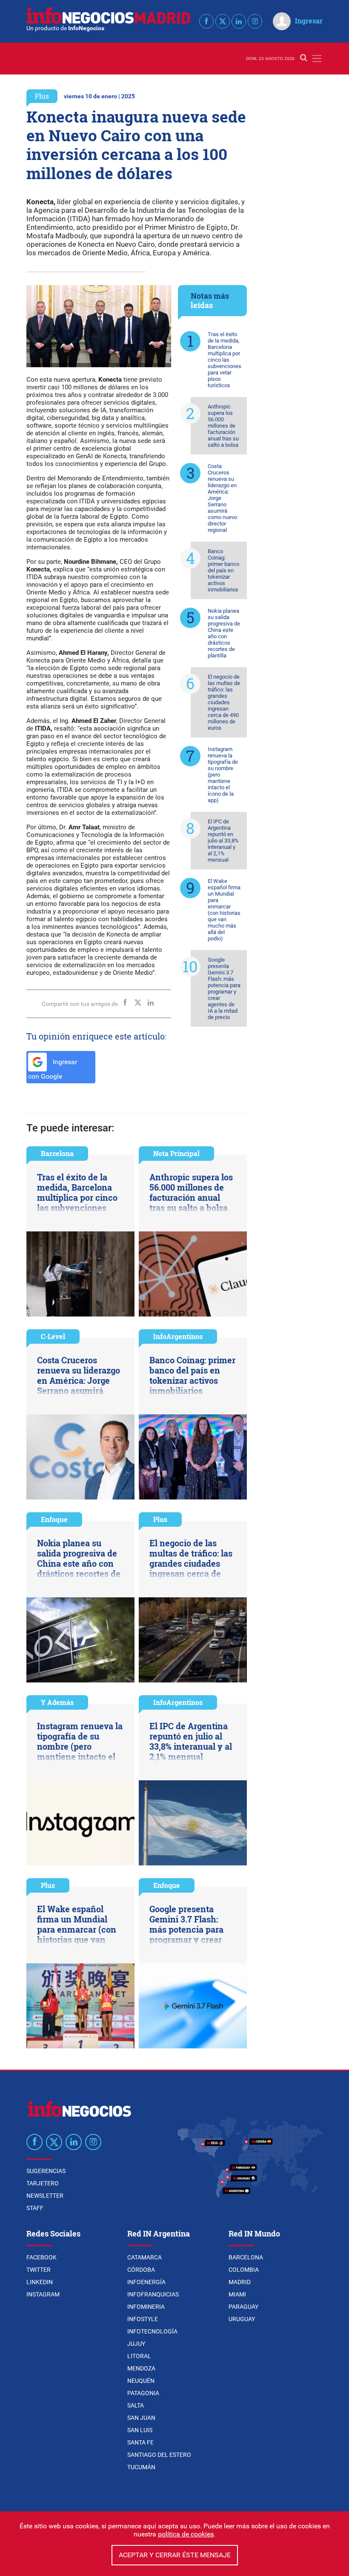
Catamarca (144, 2257)
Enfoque (54, 1519)
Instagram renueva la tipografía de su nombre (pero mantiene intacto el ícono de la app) (223, 775)
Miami (237, 2294)
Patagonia (143, 2393)
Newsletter (45, 2196)
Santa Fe (140, 2442)
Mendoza (141, 2368)
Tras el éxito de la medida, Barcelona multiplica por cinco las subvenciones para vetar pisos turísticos (225, 360)
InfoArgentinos (178, 1336)
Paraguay (243, 2307)
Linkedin (40, 2282)
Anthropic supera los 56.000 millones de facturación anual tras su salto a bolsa (223, 426)
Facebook (41, 2257)
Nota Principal (176, 1153)
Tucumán (141, 2467)
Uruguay (242, 2319)
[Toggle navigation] (317, 59)
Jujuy (136, 2344)
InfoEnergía (146, 2282)
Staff (35, 2208)
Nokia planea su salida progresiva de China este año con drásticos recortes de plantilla (224, 633)
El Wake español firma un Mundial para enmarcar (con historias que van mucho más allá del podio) (224, 910)
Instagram (43, 2294)
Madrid (240, 2282)
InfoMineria (146, 2307)
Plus (42, 96)
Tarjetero (43, 2183)
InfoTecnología (152, 2331)
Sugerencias (46, 2171)
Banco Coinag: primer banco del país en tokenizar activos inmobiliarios (223, 570)
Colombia (244, 2270)
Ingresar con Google (53, 1069)
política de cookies (186, 2534)
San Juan (141, 2418)
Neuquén (141, 2381)
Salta (136, 2405)
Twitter (39, 2270)
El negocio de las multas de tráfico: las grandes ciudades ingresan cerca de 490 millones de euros (224, 702)
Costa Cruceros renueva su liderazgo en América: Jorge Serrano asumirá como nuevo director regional (222, 498)
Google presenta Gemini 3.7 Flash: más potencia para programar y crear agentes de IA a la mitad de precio (224, 988)
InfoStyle (143, 2319)
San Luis (140, 2430)
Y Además (57, 1702)
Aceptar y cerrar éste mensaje (175, 2555)
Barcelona (57, 1153)
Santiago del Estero (159, 2455)
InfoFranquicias (153, 2294)
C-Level (53, 1336)
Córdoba (141, 2270)
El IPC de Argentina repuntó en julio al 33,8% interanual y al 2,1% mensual (223, 841)
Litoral (139, 2356)
